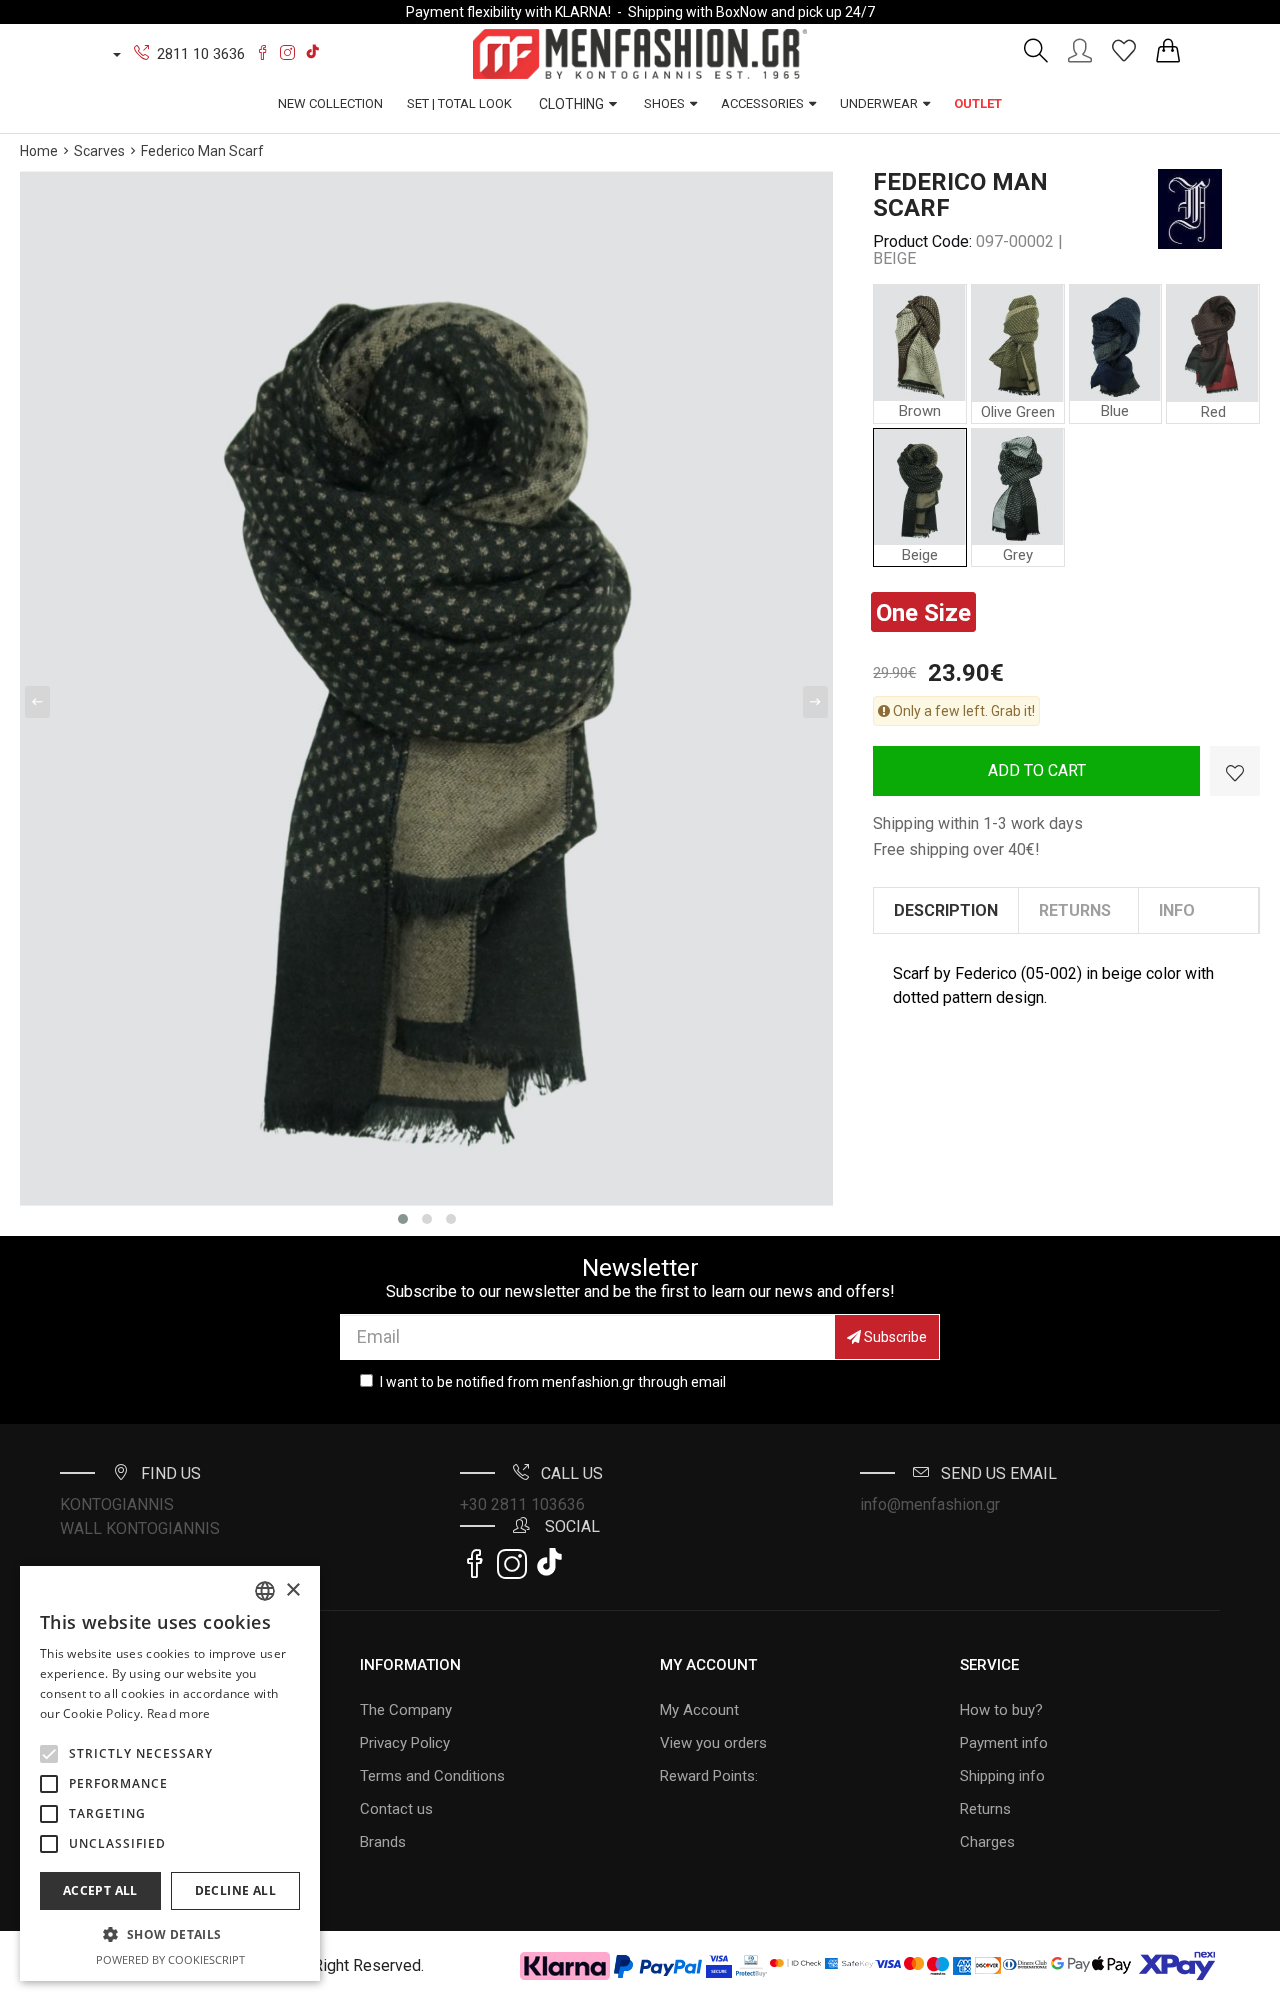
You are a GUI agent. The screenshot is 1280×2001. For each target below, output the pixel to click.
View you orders (713, 1743)
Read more (179, 1713)
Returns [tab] (1075, 910)
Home (39, 151)
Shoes (664, 103)
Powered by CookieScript (170, 1959)
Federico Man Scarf (202, 151)
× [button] (292, 1590)
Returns (985, 1809)
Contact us (396, 1809)
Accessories (762, 103)
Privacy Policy (405, 1743)
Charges (987, 1842)
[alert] (170, 1773)
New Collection (330, 103)
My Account (699, 1710)
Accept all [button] (100, 1890)
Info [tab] (1177, 910)
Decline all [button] (235, 1890)
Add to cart (1037, 770)
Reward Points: (709, 1776)
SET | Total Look (459, 103)
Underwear (879, 103)
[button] (49, 1754)
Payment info (1004, 1743)
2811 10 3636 (201, 54)
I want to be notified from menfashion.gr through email (553, 1382)
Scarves (99, 151)
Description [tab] (946, 910)
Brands (383, 1842)
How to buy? (1001, 1710)
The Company (406, 1710)
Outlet (978, 103)
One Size (923, 613)
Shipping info (1002, 1776)
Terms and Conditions (432, 1776)
